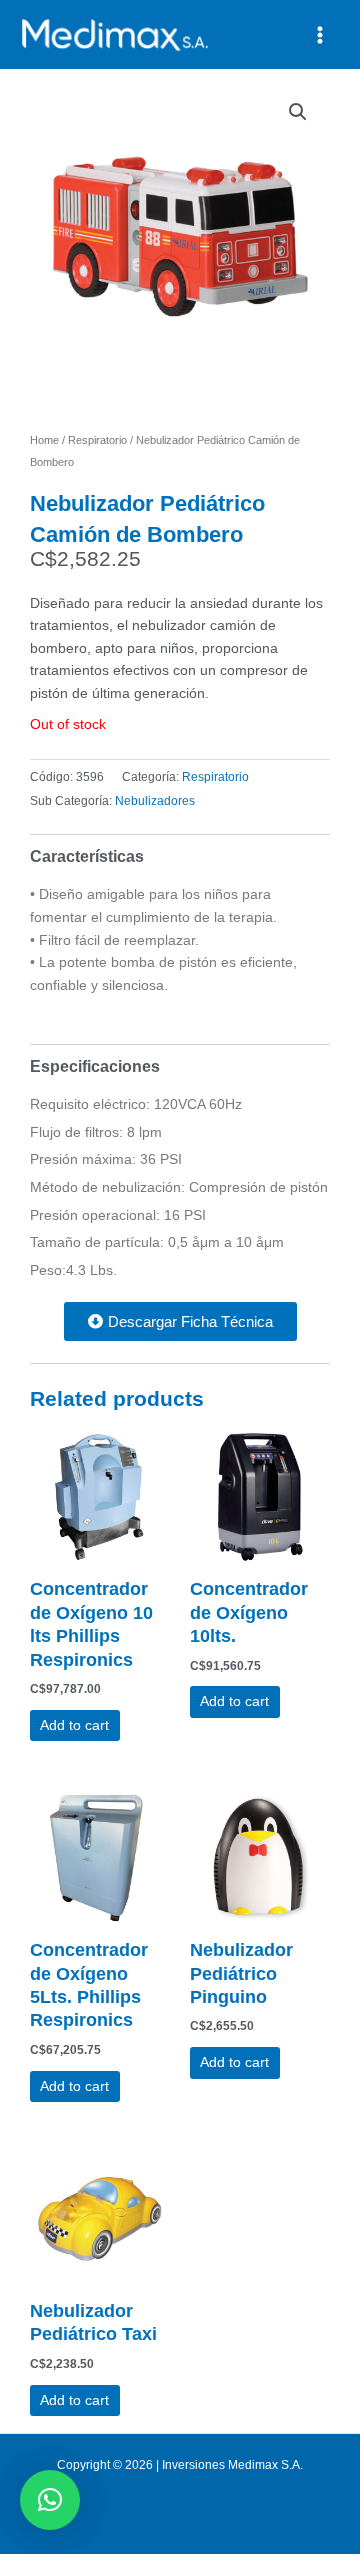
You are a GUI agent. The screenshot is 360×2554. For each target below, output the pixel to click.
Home (44, 440)
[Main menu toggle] (320, 34)
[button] (298, 112)
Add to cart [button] (74, 1725)
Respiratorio (97, 440)
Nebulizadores (155, 801)
